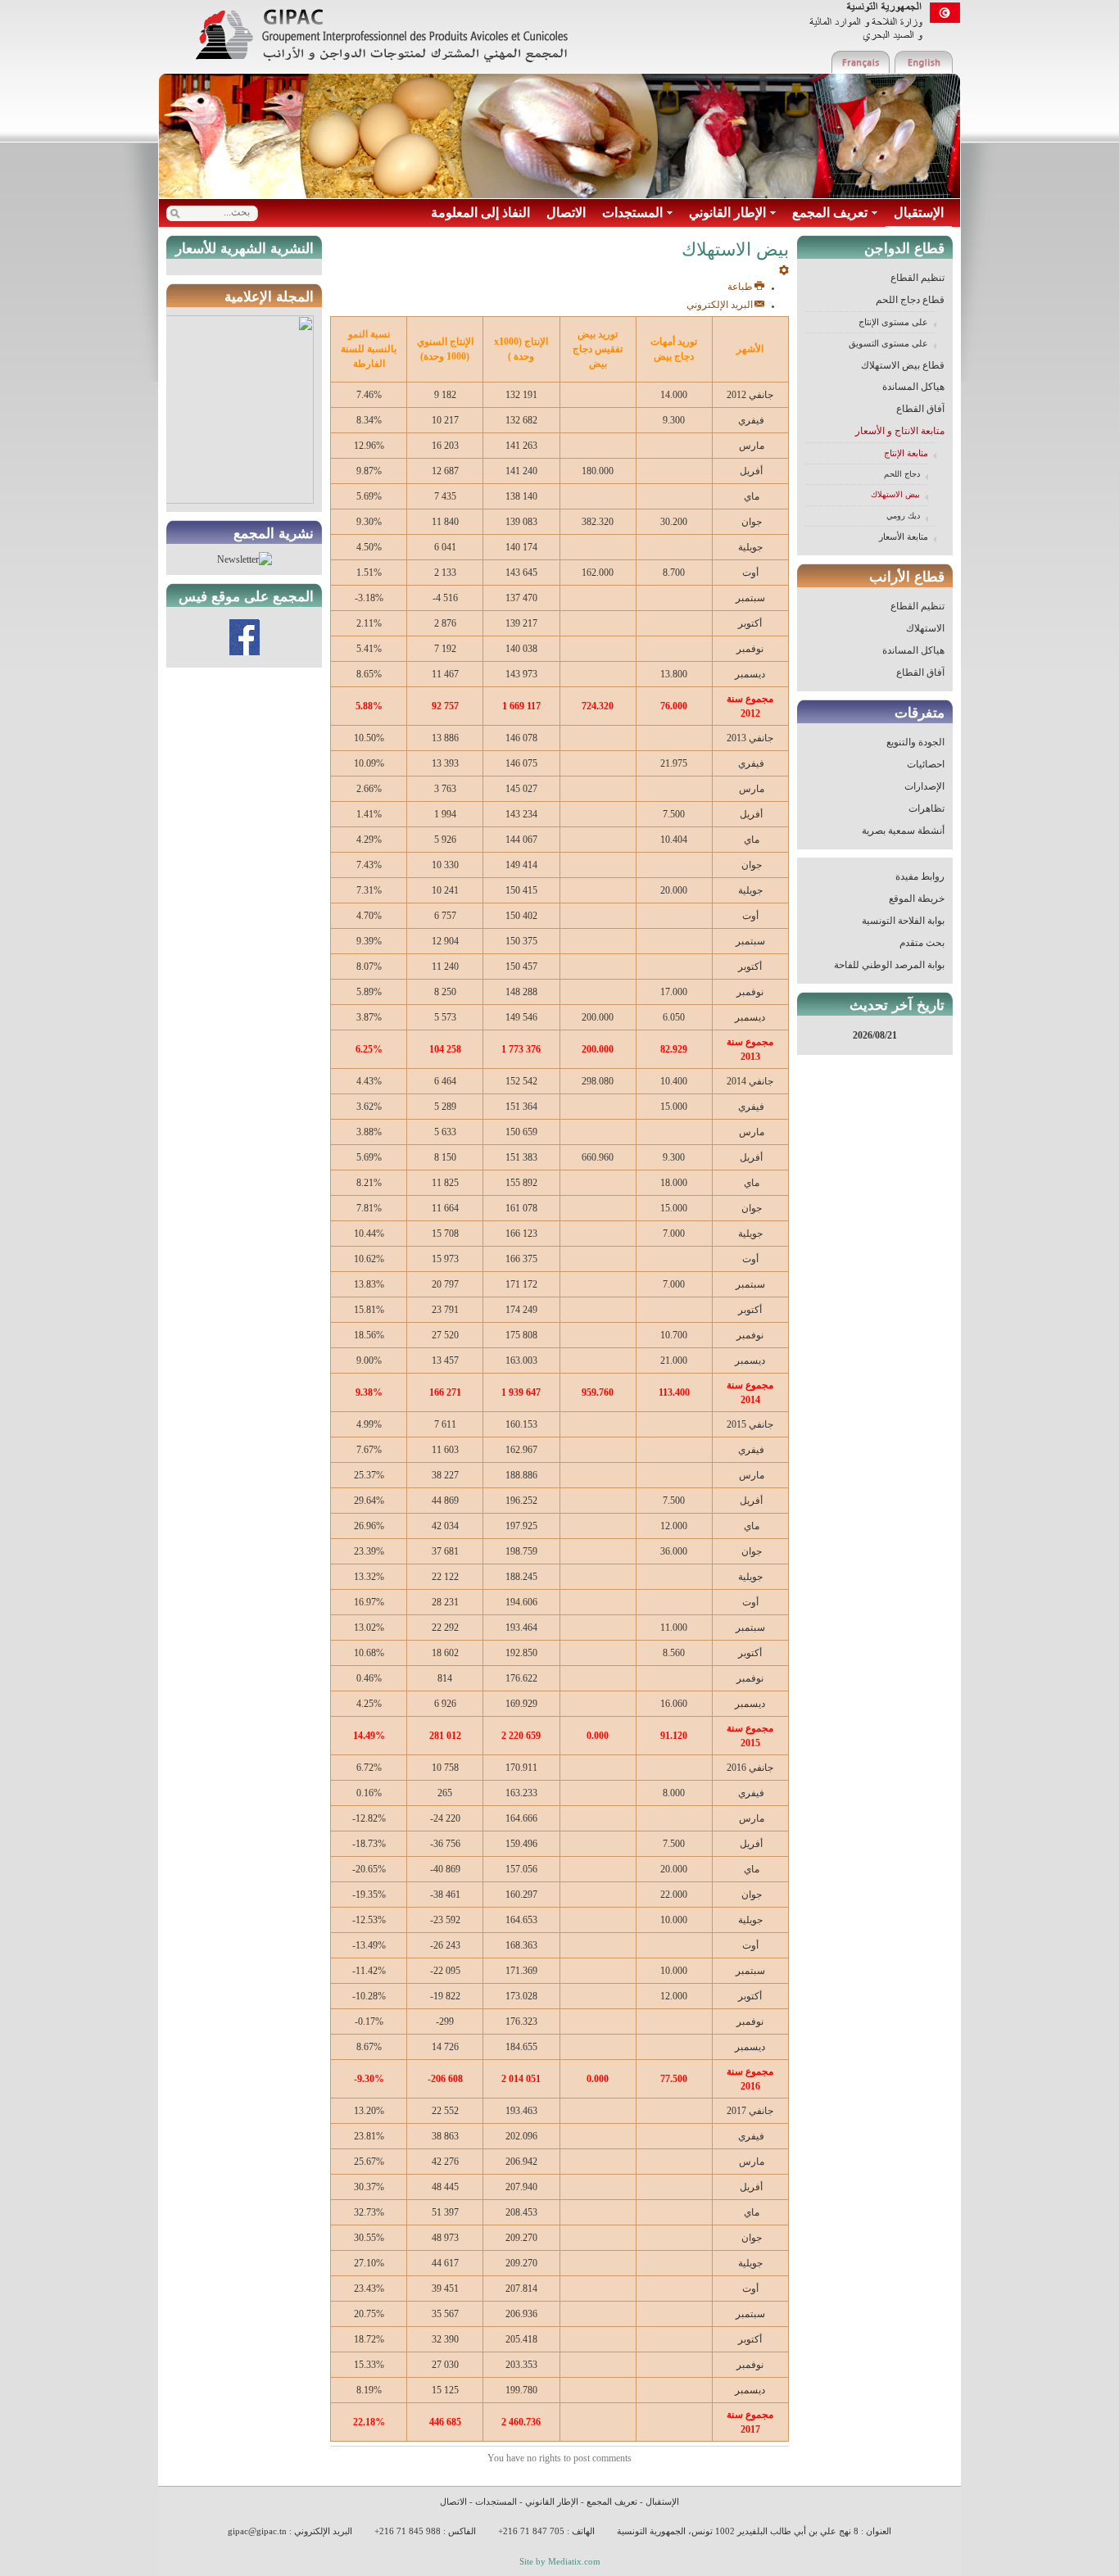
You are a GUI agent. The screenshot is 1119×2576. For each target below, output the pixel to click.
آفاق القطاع (920, 409)
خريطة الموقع (917, 899)
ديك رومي (903, 516)
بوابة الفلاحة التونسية (903, 921)
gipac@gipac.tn (257, 2531)
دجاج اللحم (902, 474)
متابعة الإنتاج (906, 453)
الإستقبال (662, 2501)
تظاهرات (926, 808)
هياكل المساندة (913, 387)
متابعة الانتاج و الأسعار (900, 431)
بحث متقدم (922, 943)
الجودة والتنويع (915, 742)
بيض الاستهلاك (895, 494)
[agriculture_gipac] (382, 36)
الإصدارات (924, 786)
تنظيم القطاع (917, 278)
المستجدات (496, 2501)
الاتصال (453, 2501)
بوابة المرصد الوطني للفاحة (889, 965)
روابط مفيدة (920, 876)
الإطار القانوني (552, 2501)
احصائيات (926, 764)
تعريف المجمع (612, 2501)
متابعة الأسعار (904, 536)
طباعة (740, 287)
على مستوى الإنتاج (893, 322)
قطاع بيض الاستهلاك (903, 365)
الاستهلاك (925, 628)
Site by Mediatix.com (560, 2561)
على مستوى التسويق (888, 343)
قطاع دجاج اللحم (910, 300)
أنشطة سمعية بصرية (903, 831)
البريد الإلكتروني (720, 305)
